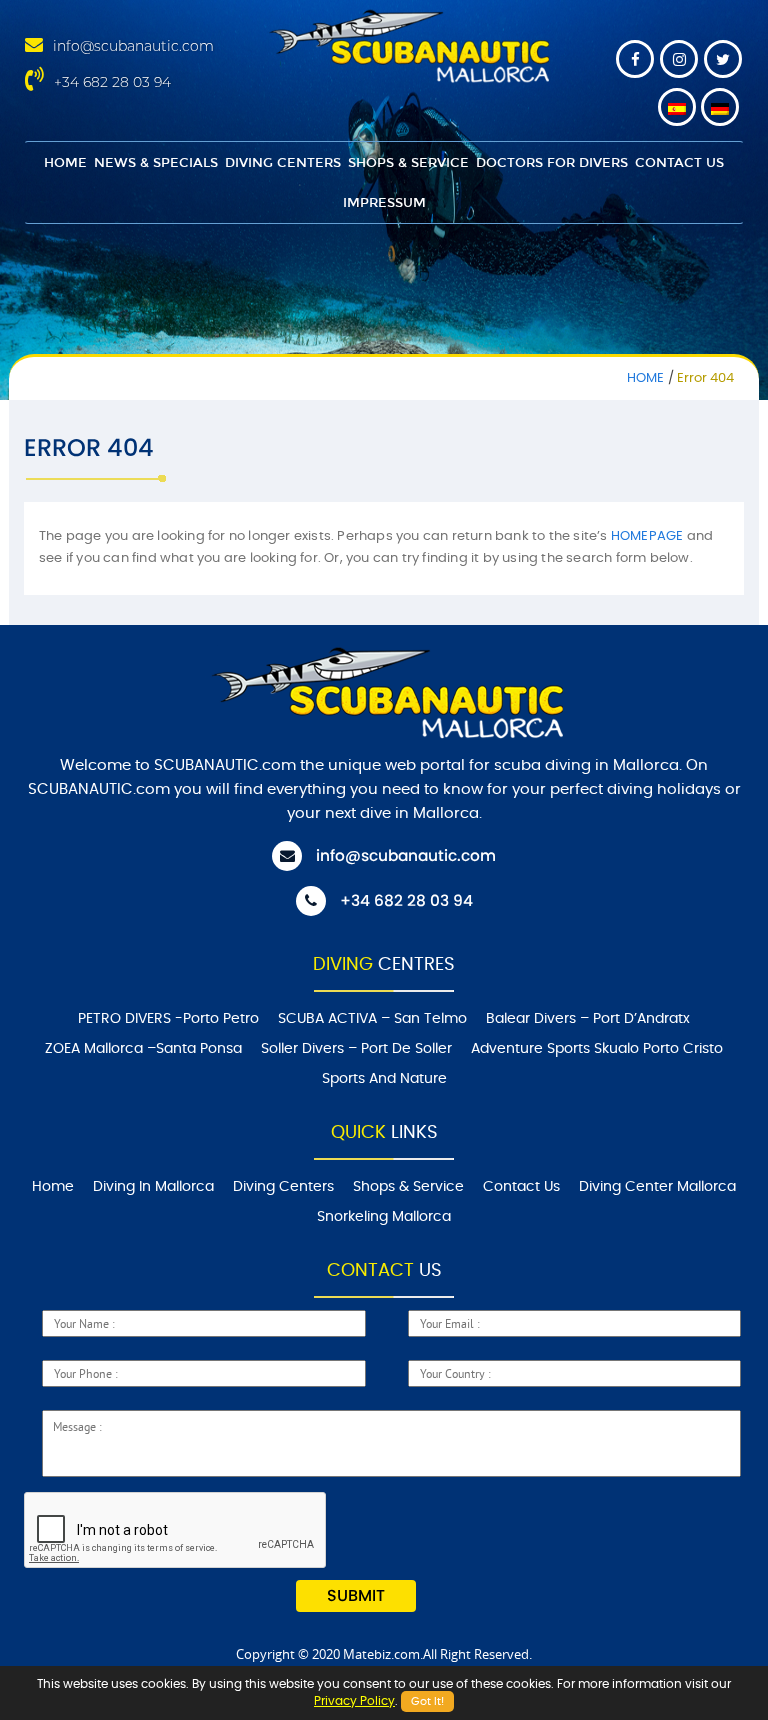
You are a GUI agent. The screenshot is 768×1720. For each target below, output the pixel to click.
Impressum (384, 203)
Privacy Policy (354, 1701)
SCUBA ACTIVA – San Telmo (372, 1019)
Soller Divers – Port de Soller (356, 1049)
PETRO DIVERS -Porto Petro (168, 1019)
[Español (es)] (677, 107)
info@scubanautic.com (133, 46)
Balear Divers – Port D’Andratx (588, 1019)
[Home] (406, 43)
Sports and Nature (384, 1079)
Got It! (427, 1701)
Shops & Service (408, 163)
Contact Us (679, 163)
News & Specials (156, 163)
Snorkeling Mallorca (384, 1217)
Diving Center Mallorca (657, 1187)
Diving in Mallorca (153, 1187)
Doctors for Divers (552, 163)
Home (65, 163)
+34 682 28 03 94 (112, 82)
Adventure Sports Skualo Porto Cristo (597, 1049)
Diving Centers (283, 163)
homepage (647, 536)
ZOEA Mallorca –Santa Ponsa (143, 1049)
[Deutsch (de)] (720, 107)
